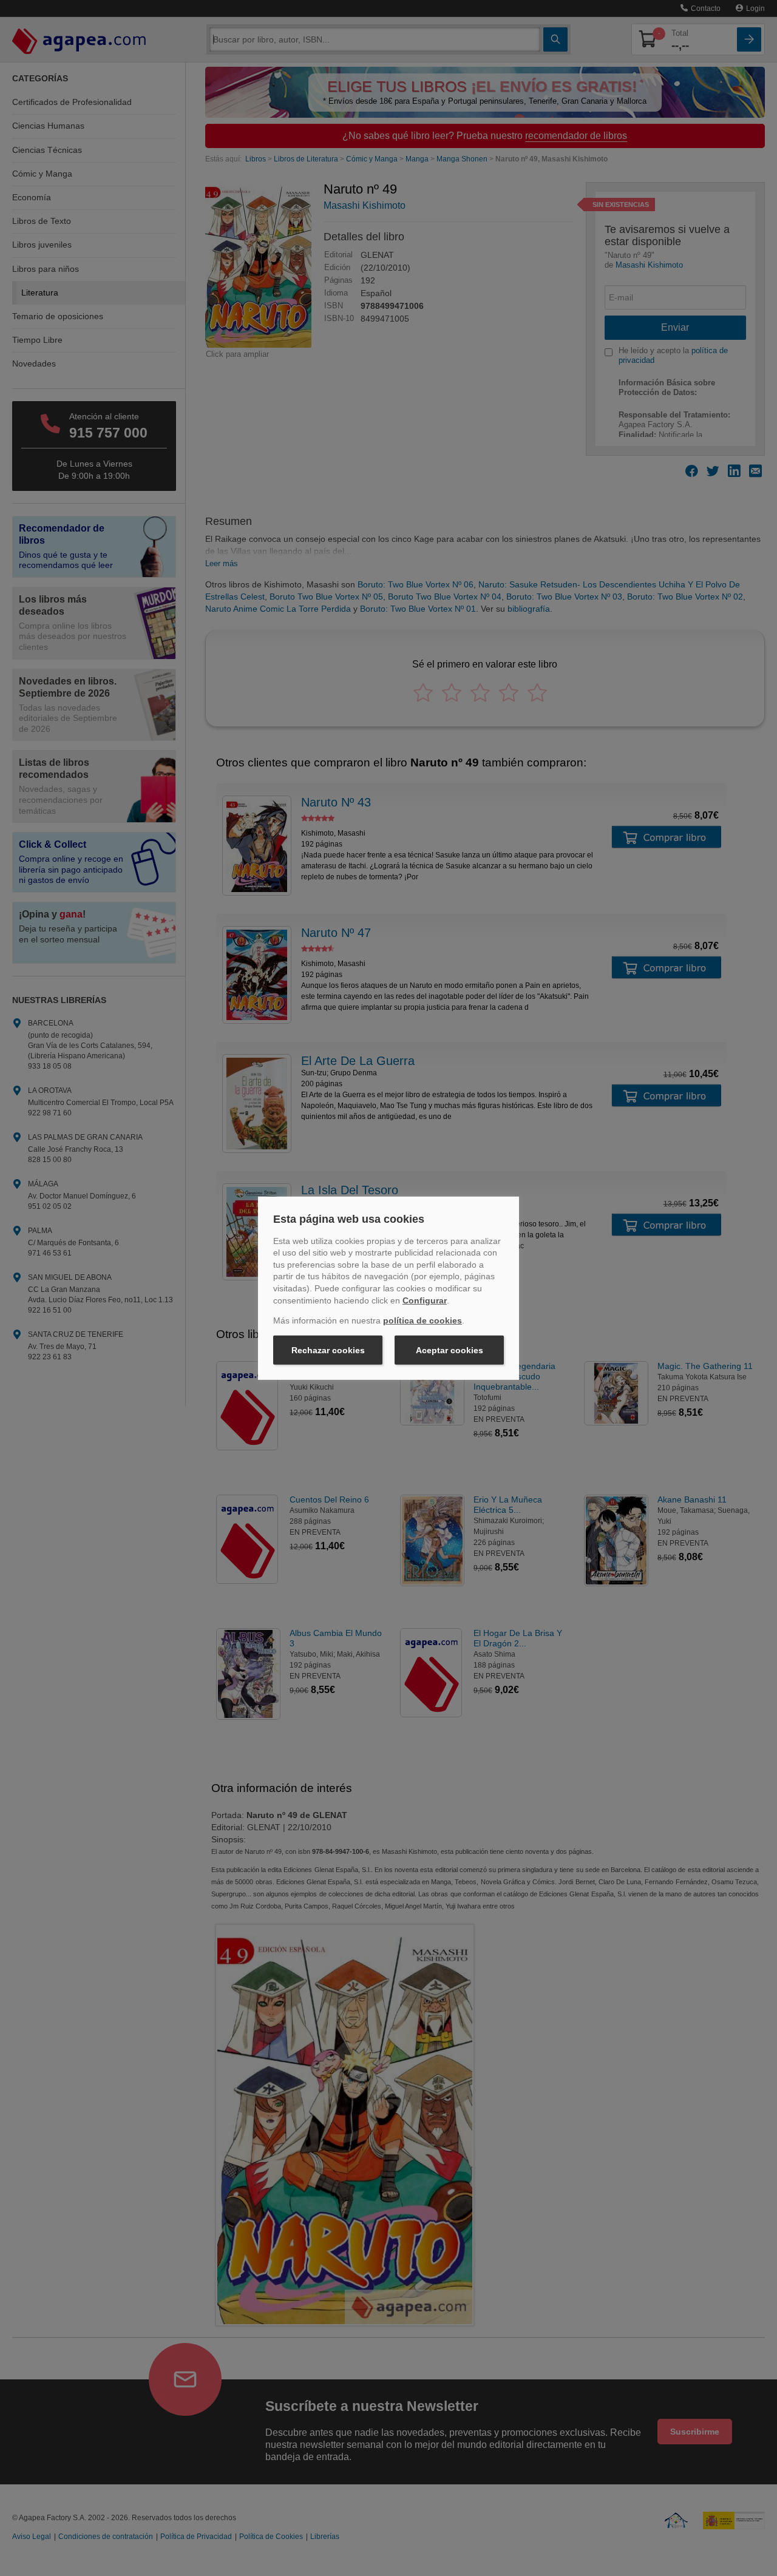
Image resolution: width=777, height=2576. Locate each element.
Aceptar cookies (450, 1350)
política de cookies (422, 1320)
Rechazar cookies (328, 1350)
